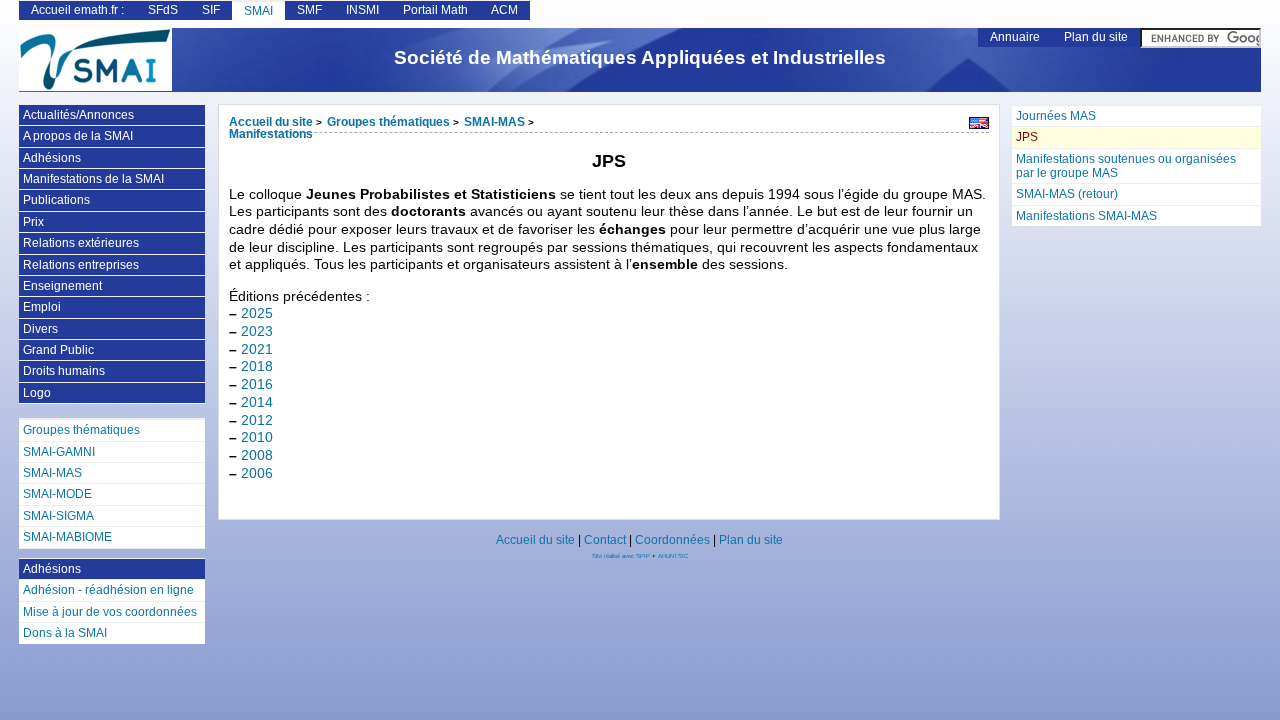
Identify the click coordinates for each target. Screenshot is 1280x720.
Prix (33, 222)
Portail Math (435, 10)
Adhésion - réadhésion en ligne (108, 590)
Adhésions (52, 158)
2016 (257, 384)
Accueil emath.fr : (77, 10)
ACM (504, 10)
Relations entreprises (81, 265)
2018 (257, 366)
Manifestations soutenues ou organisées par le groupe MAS (1126, 166)
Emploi (42, 307)
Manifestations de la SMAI (93, 179)
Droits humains (64, 371)
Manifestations (271, 134)
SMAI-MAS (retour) (1067, 194)
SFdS (163, 10)
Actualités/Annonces (78, 115)
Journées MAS (1056, 116)
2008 (257, 455)
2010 (257, 437)
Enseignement (62, 286)
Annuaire (1015, 37)
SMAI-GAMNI (59, 452)
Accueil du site (271, 122)
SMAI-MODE (57, 494)
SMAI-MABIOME (67, 537)
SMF (309, 10)
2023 (257, 331)
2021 (257, 349)
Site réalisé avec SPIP (622, 556)
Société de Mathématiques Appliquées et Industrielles (640, 57)
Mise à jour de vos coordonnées (110, 612)
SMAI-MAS (494, 122)
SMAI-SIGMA (58, 516)
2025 (257, 313)
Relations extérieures (81, 243)
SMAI (258, 11)
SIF (211, 10)
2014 (257, 402)
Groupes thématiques (388, 122)
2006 (257, 473)
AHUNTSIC (673, 556)
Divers (40, 329)
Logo (37, 393)
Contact (605, 540)
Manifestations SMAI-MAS (1086, 216)
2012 (257, 420)
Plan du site (1096, 37)
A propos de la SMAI (78, 136)
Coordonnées (672, 540)
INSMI (362, 10)
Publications (56, 200)
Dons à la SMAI (65, 633)
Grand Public (58, 350)
